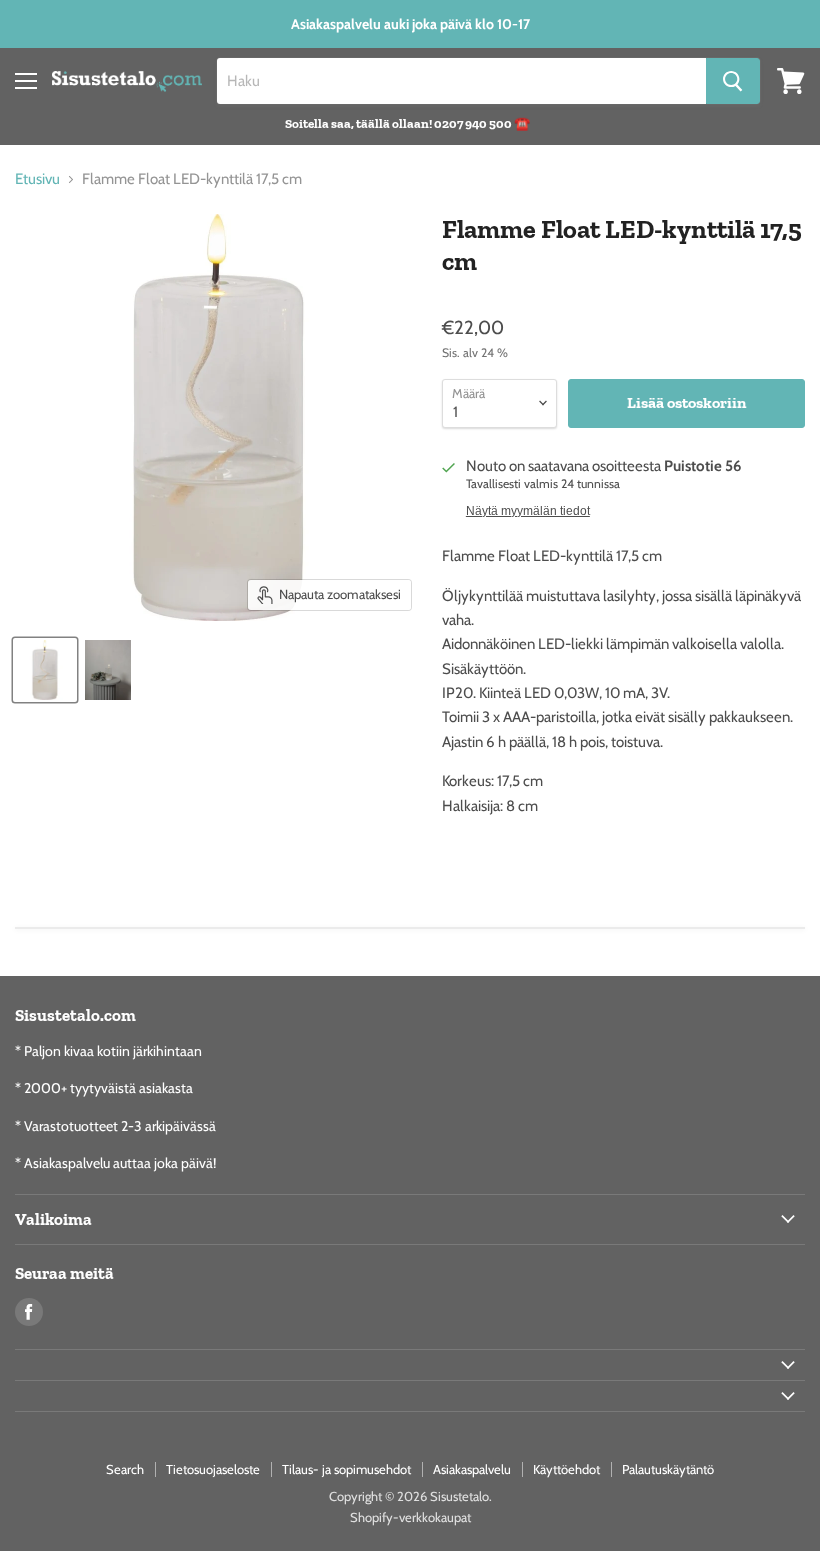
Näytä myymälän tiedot (528, 511)
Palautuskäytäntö (668, 1469)
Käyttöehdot (566, 1469)
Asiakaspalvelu (472, 1469)
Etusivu (37, 179)
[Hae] (733, 81)
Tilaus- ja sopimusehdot (346, 1469)
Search (125, 1469)
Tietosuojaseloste (213, 1469)
